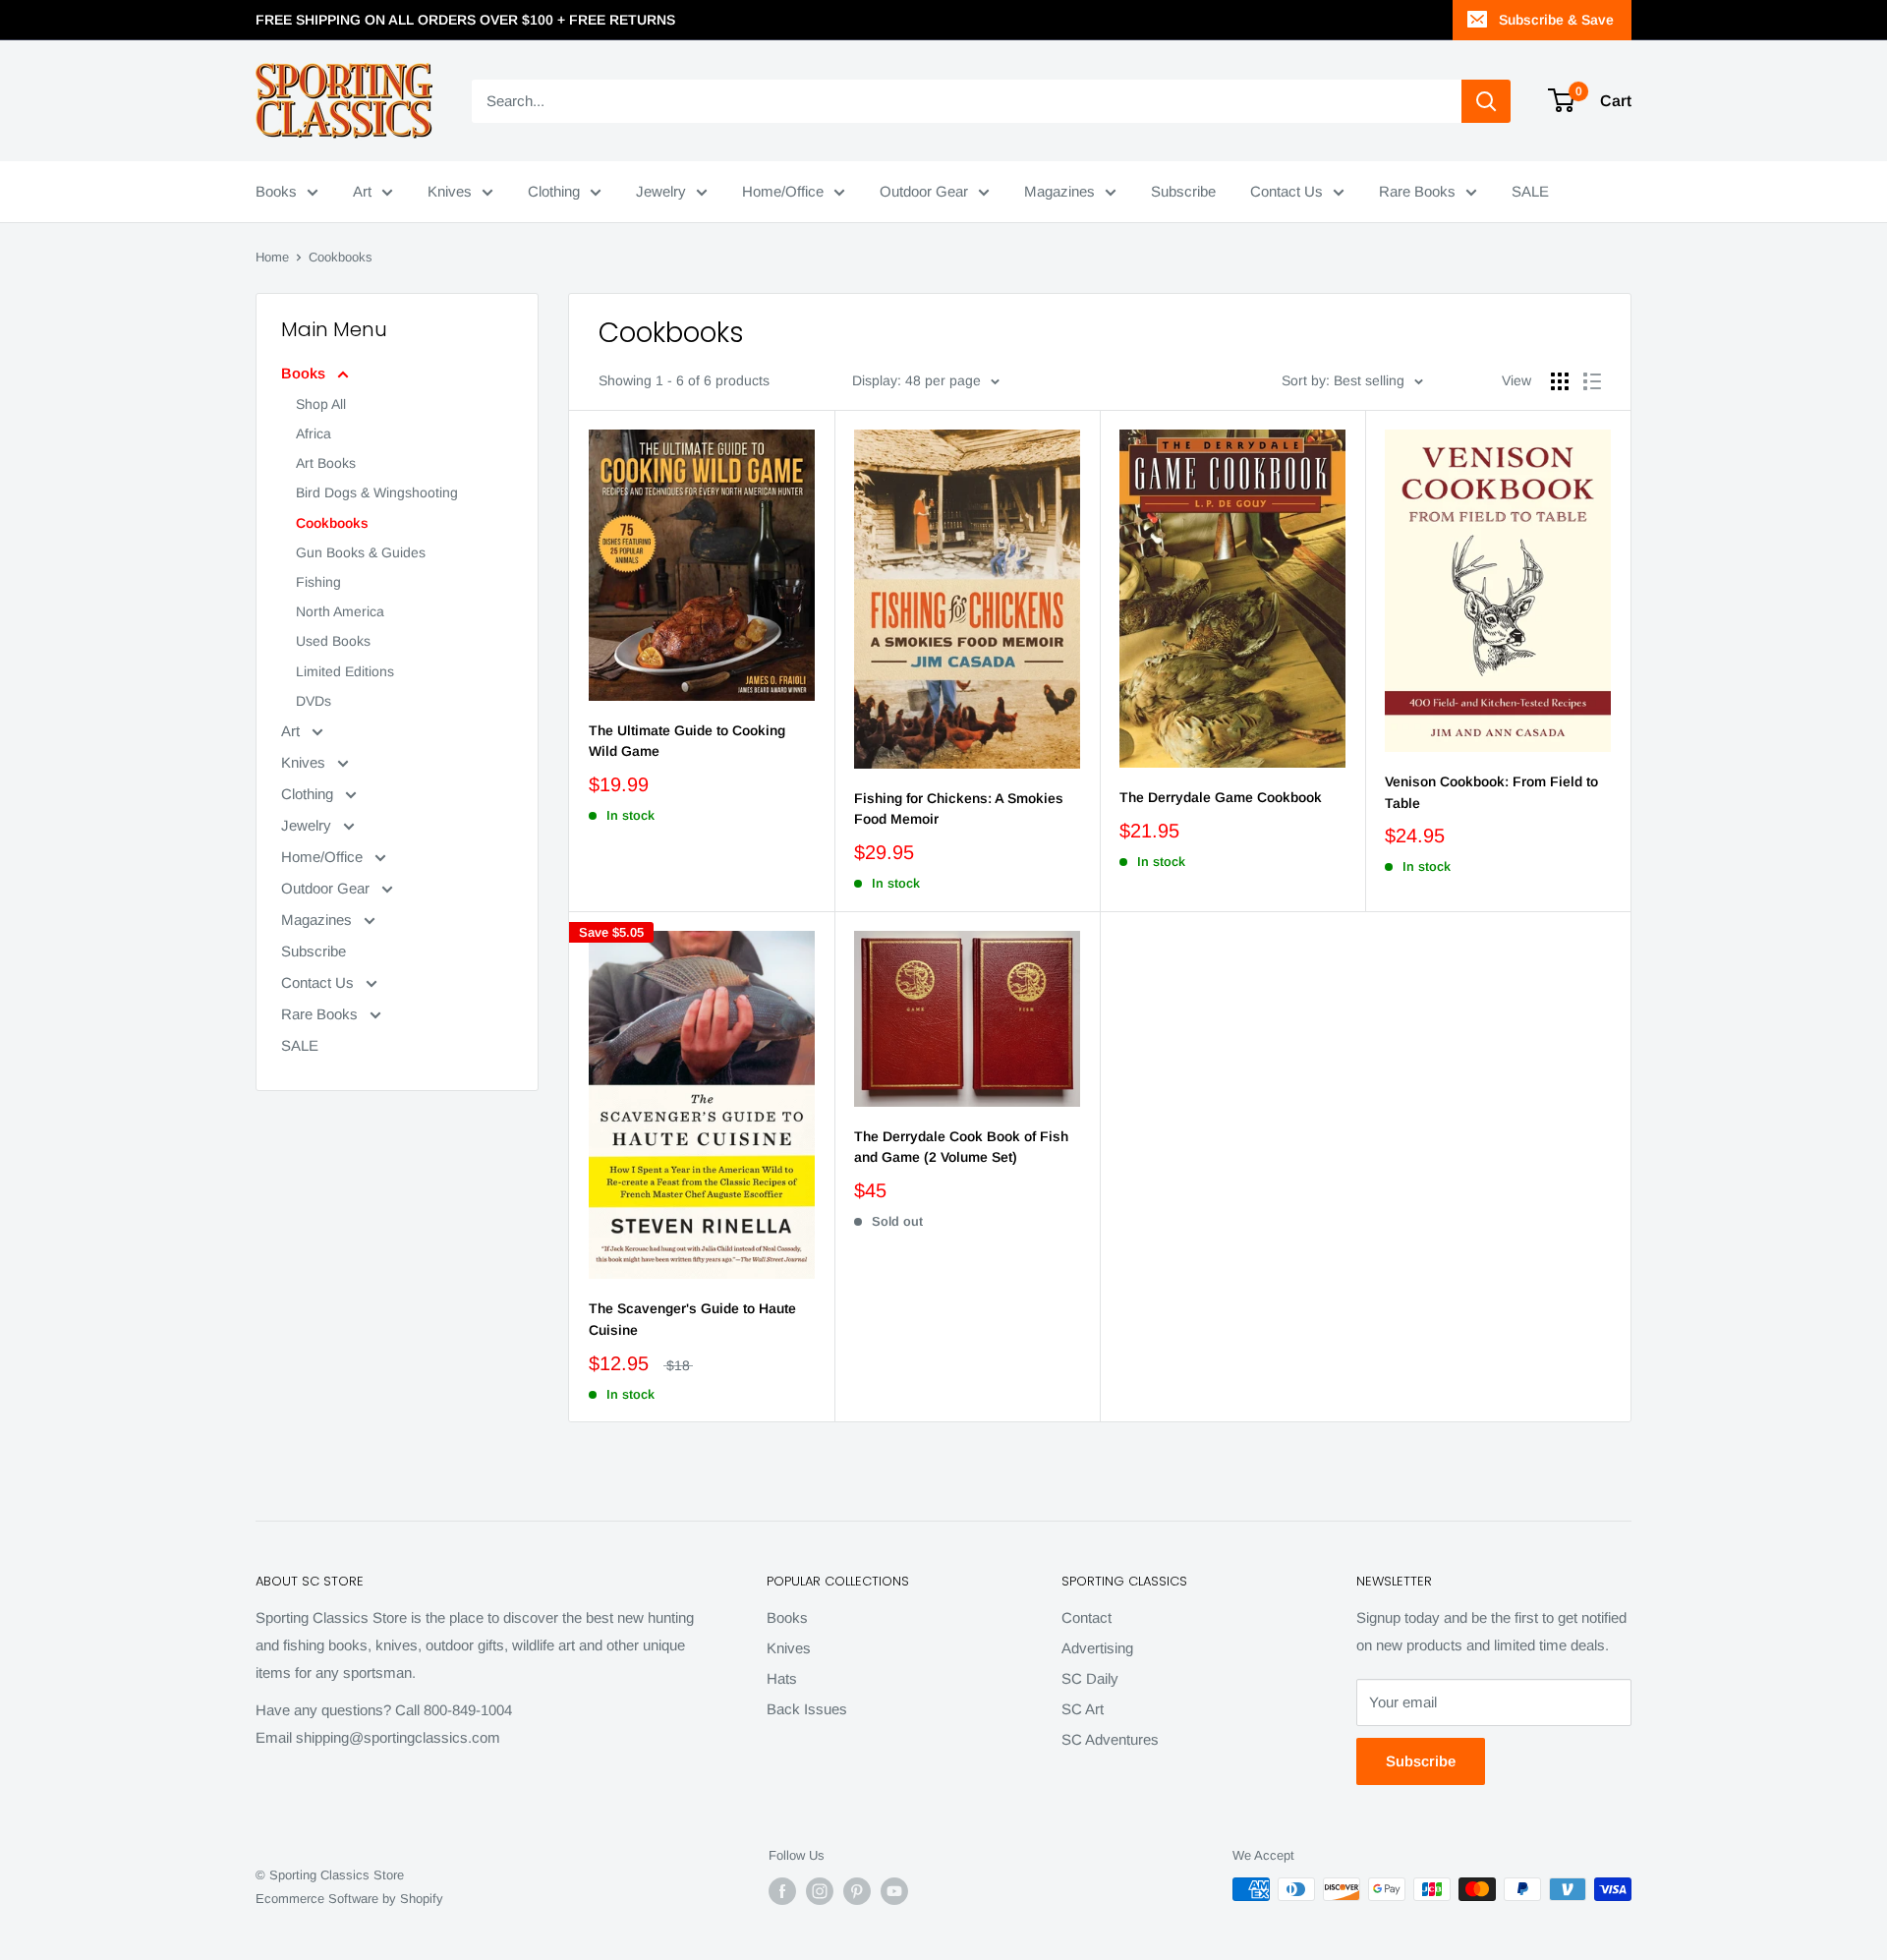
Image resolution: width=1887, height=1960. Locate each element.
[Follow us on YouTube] (894, 1891)
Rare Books (1417, 191)
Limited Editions (345, 671)
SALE (1530, 191)
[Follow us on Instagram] (820, 1891)
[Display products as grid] (1560, 381)
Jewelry (661, 191)
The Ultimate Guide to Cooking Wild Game (687, 741)
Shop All (321, 404)
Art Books (326, 463)
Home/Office (783, 191)
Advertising (1097, 1648)
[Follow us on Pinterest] (857, 1891)
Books (276, 191)
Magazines (1059, 191)
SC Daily (1090, 1678)
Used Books (333, 641)
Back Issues (807, 1709)
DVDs (314, 701)
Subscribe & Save (1556, 20)
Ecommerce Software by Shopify (349, 1899)
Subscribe (1183, 191)
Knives (450, 191)
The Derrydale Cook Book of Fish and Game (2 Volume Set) (961, 1147)
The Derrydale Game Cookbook (1221, 797)
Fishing (318, 582)
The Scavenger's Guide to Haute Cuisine (692, 1319)
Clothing (554, 191)
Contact (1086, 1617)
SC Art (1083, 1709)
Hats (782, 1678)
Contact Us (1287, 191)
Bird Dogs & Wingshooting (377, 492)
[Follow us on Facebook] (782, 1891)
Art (362, 191)
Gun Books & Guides (361, 552)
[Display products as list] (1592, 381)
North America (340, 611)
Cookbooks (332, 523)
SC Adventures (1110, 1739)
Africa (314, 433)
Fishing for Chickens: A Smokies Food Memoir (959, 809)
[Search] (1486, 101)
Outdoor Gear (924, 191)
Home (272, 257)
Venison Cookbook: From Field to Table (1491, 792)
